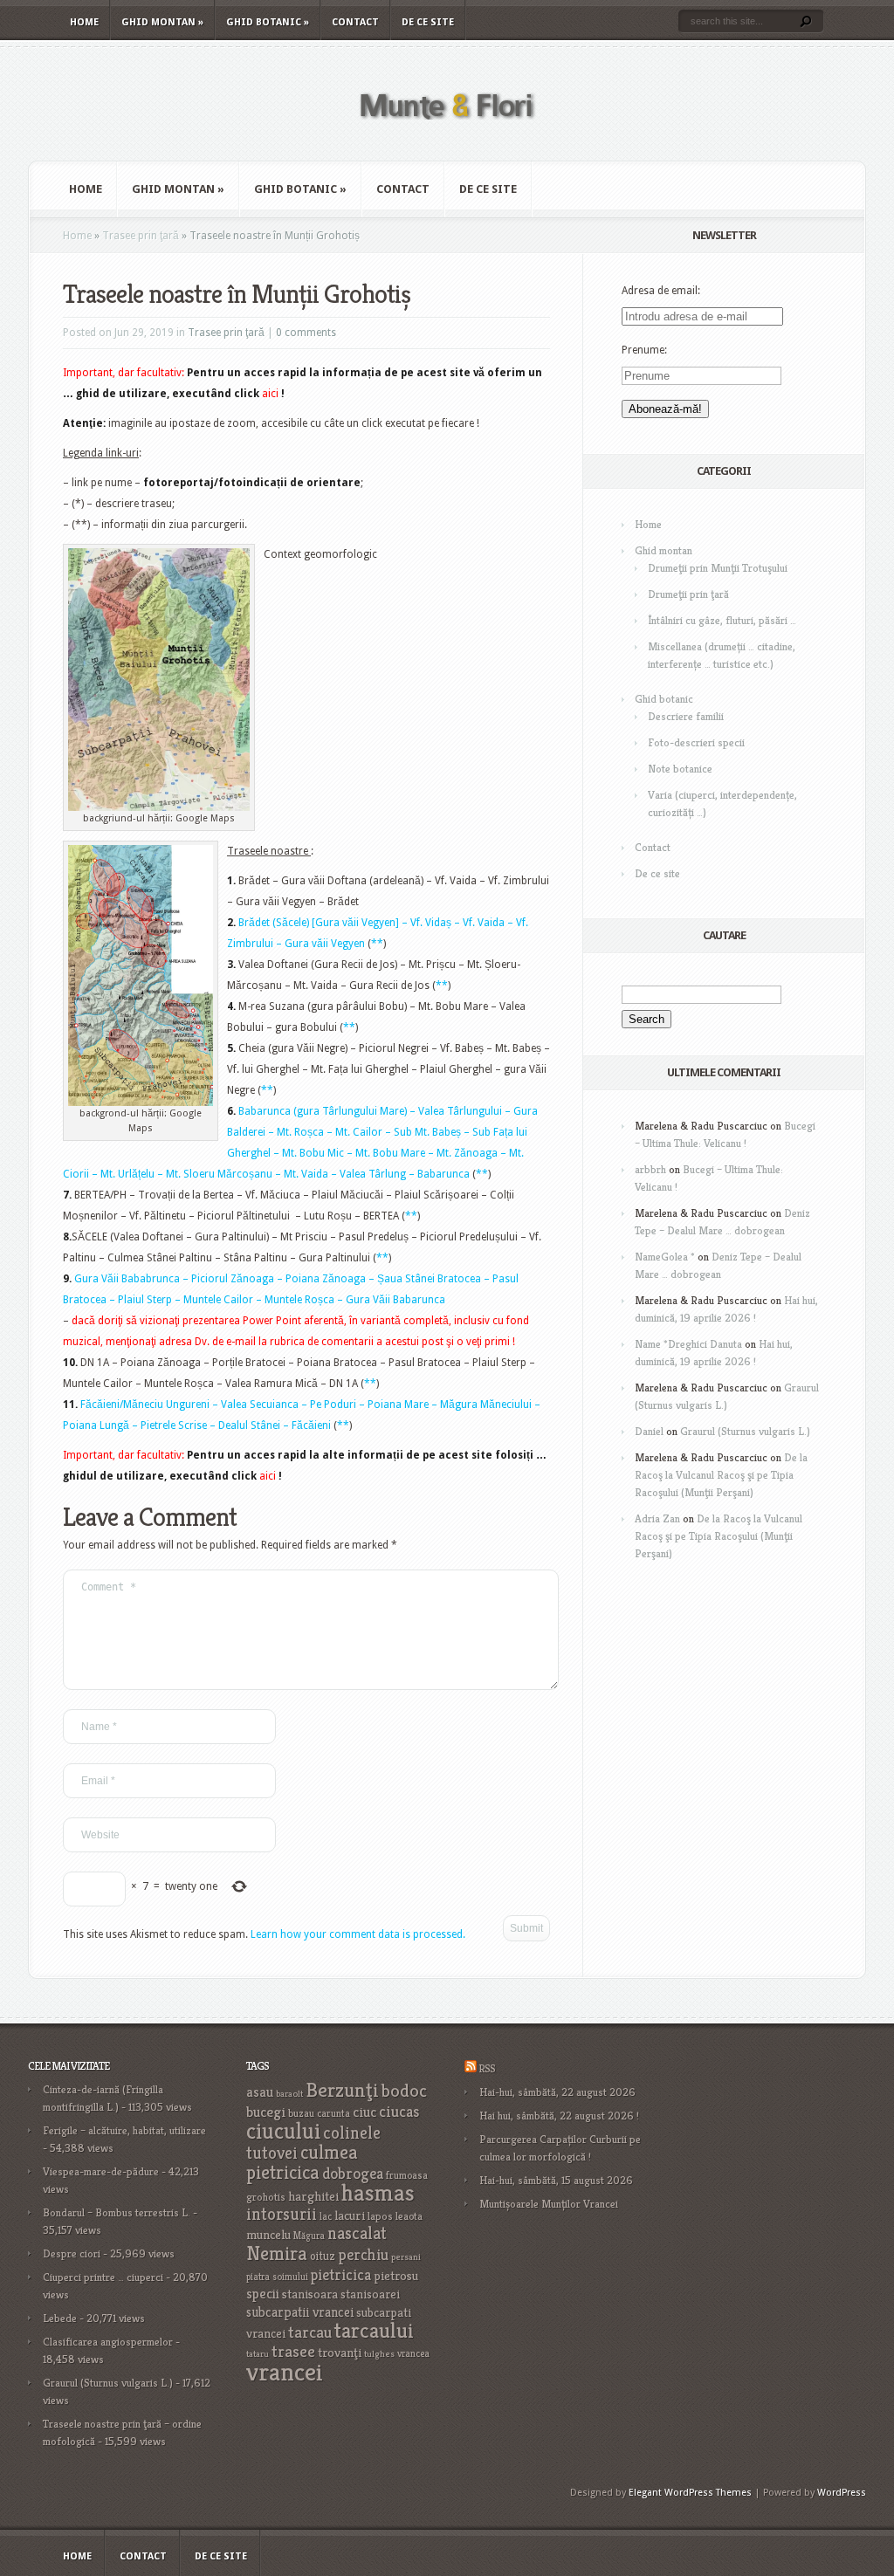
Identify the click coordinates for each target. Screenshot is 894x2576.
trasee (293, 2351)
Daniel (649, 1431)
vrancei (285, 2371)
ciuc (364, 2112)
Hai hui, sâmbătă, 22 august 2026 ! (559, 2116)
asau (260, 2092)
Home (84, 22)
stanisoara (310, 2294)
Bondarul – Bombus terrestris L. (117, 2212)
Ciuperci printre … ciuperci (103, 2277)
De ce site (428, 22)
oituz (323, 2256)
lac (326, 2216)
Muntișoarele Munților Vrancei (549, 2204)
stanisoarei (370, 2294)
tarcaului (374, 2330)
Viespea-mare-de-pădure (101, 2171)
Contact (355, 22)
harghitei (313, 2196)
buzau (301, 2113)
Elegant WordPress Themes (690, 2493)
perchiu (363, 2255)
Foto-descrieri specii (696, 742)
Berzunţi (342, 2090)
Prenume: (644, 350)
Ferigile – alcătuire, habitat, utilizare (124, 2130)
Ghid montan (162, 22)
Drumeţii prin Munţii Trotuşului (718, 568)
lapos (380, 2216)
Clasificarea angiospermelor (108, 2342)
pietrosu (396, 2276)
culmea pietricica (302, 2162)
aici (270, 394)
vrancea (413, 2353)
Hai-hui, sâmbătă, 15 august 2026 (556, 2180)
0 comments (306, 333)
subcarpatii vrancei (300, 2312)
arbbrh (650, 1169)
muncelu (268, 2234)
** (377, 944)
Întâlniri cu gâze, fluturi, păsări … (722, 620)
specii (263, 2294)
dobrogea (353, 2173)
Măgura (309, 2236)
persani (406, 2257)
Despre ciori (72, 2253)
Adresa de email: (661, 291)
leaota (409, 2216)
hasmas (378, 2193)
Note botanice (680, 769)
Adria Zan (657, 1518)
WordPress (842, 2493)
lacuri (350, 2215)
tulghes (379, 2354)
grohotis (266, 2197)
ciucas (399, 2111)
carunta (334, 2113)
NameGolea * (665, 1257)
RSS (487, 2068)
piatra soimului (277, 2277)
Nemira (277, 2253)
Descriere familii (686, 716)
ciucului (283, 2131)
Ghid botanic (268, 22)
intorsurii (282, 2214)
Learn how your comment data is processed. (358, 1934)
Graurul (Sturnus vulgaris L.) (745, 1431)
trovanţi (340, 2353)
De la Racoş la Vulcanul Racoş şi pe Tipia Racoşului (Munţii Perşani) (721, 1475)
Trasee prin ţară (141, 236)
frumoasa (407, 2175)
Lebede (60, 2318)
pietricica (341, 2275)
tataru (258, 2354)
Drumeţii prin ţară (688, 594)
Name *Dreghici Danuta (688, 1344)
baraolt (289, 2094)
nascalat (357, 2233)
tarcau (310, 2332)
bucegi (266, 2112)
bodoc (404, 2091)
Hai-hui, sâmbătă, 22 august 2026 (557, 2092)
